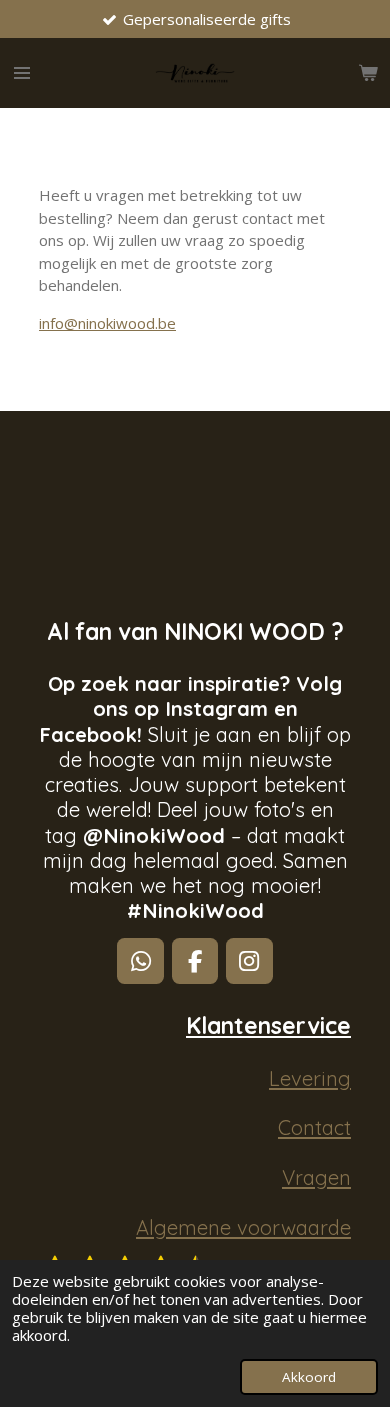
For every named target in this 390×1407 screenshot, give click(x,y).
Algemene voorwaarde (243, 1227)
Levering (310, 1078)
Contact (314, 1127)
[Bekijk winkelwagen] (368, 73)
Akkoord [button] (309, 1377)
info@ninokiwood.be (107, 323)
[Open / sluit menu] (22, 73)
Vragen (316, 1177)
